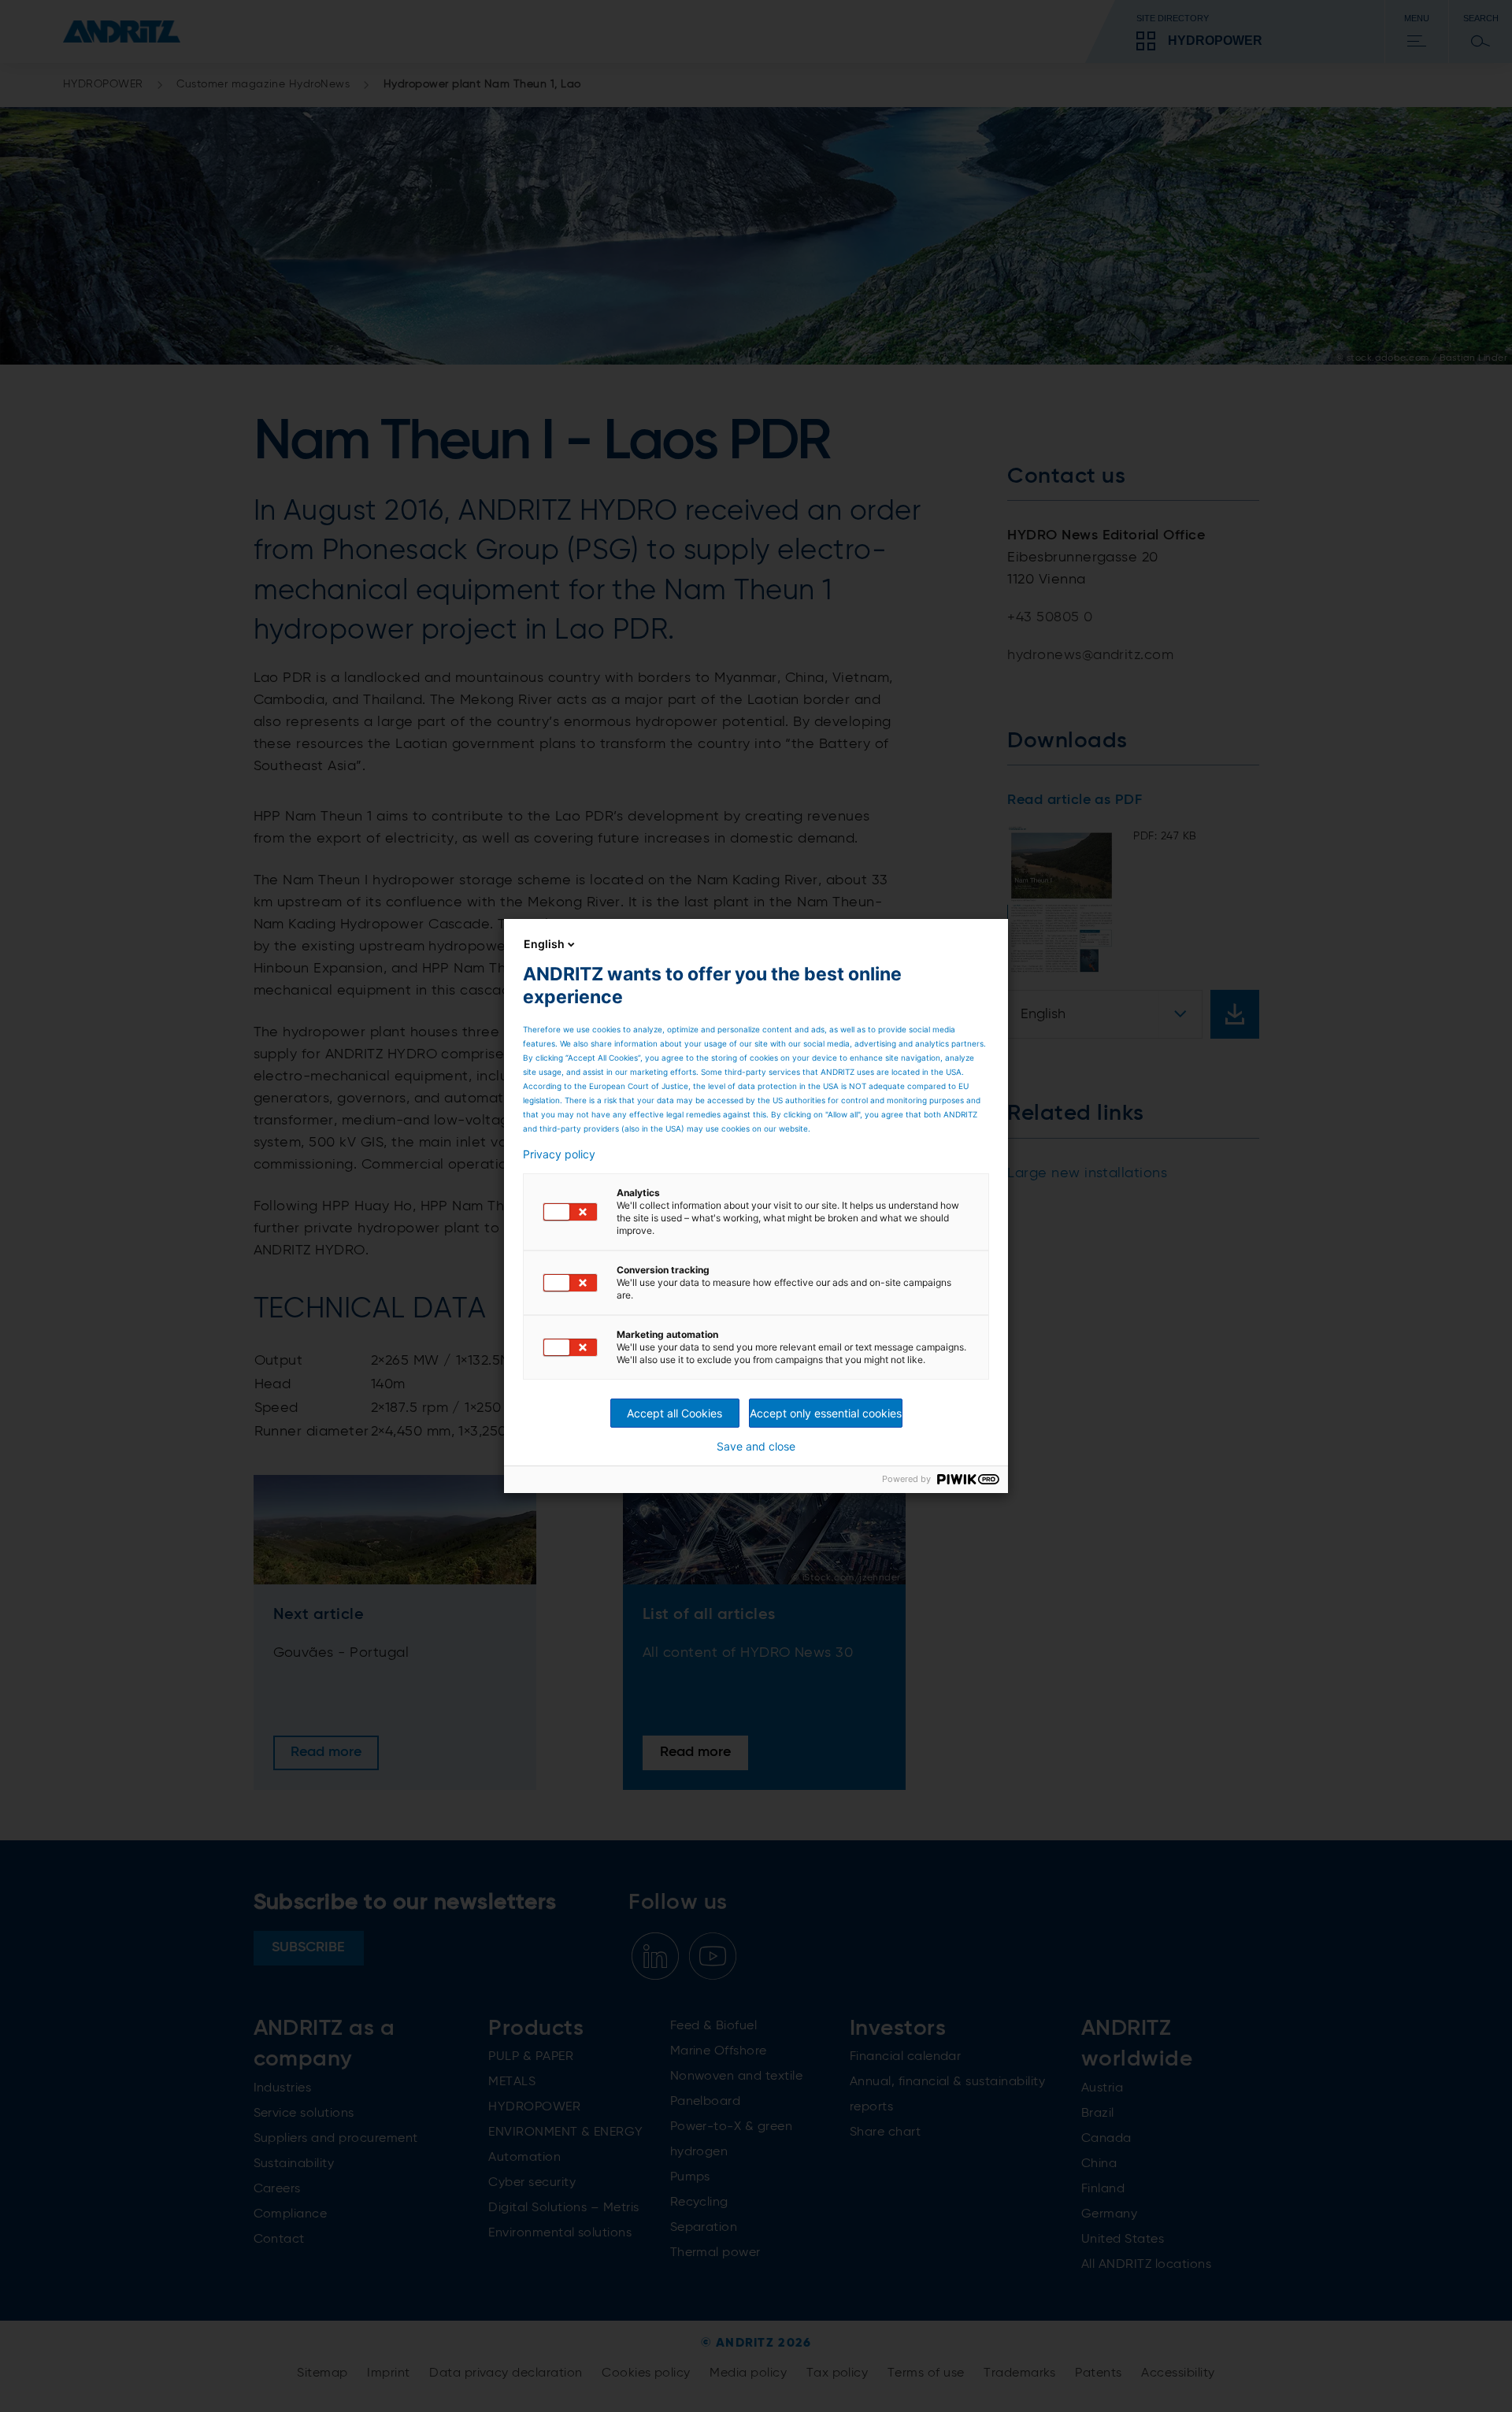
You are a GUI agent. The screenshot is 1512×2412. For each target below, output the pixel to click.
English (544, 944)
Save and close (756, 1447)
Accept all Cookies (674, 1413)
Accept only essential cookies (826, 1413)
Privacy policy (559, 1154)
